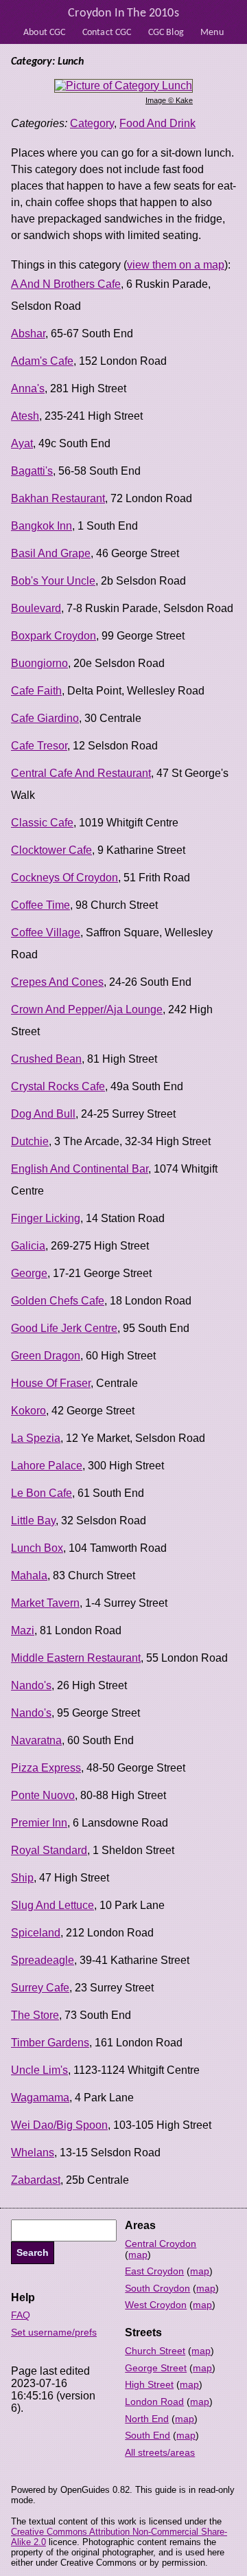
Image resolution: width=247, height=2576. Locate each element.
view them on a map (176, 265)
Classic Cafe (42, 823)
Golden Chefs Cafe (58, 1301)
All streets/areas (160, 2452)
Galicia (28, 1246)
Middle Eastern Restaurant (76, 1658)
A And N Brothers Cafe (66, 284)
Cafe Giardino (45, 718)
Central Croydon (161, 2244)
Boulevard (36, 608)
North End (147, 2419)
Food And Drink (157, 123)
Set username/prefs (54, 2332)
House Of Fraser (51, 1383)
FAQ (21, 2315)
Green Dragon (46, 1356)
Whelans (33, 2153)
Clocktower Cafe (51, 850)
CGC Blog (166, 33)
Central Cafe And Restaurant (81, 773)
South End (148, 2435)
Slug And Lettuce (52, 1905)
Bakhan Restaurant (58, 498)
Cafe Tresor (39, 746)
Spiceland (36, 1933)
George (29, 1273)
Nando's (31, 1685)
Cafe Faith (36, 691)
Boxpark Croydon (54, 636)
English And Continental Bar (80, 1169)
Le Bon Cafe (42, 1493)
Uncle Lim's (39, 2070)
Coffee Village (46, 933)
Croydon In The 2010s (123, 13)
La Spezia (36, 1438)
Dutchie (30, 1141)
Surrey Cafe (40, 1988)
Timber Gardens (50, 2043)
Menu (212, 33)
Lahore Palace (47, 1466)
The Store (35, 2015)
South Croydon (157, 2288)
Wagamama (40, 2098)
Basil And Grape (51, 553)
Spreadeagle (43, 1960)
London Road (154, 2402)
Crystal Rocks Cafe (58, 1086)
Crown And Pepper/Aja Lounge (87, 1009)
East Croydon (154, 2271)
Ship (22, 1878)
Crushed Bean (46, 1059)
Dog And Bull (43, 1114)
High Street (149, 2384)
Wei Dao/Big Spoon (59, 2125)
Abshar (28, 334)
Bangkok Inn (42, 526)
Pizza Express (46, 1768)
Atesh (25, 416)
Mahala (29, 1575)
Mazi (23, 1630)
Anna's (28, 388)
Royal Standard (49, 1850)
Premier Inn (39, 1823)
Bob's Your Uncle (53, 581)
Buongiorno (39, 663)
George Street (156, 2368)
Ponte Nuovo (43, 1795)
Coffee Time (40, 905)
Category (92, 123)
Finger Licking (46, 1218)
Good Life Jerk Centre (64, 1328)
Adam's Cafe (42, 361)
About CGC (44, 33)
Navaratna (36, 1740)
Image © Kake (169, 100)
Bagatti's (32, 471)
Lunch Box (37, 1548)
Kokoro (28, 1411)
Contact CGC (107, 33)
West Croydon (156, 2305)
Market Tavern (45, 1603)
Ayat (22, 443)
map (138, 2255)
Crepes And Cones (57, 982)
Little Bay (33, 1521)
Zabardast (36, 2180)
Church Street (155, 2351)
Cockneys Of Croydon (64, 878)
